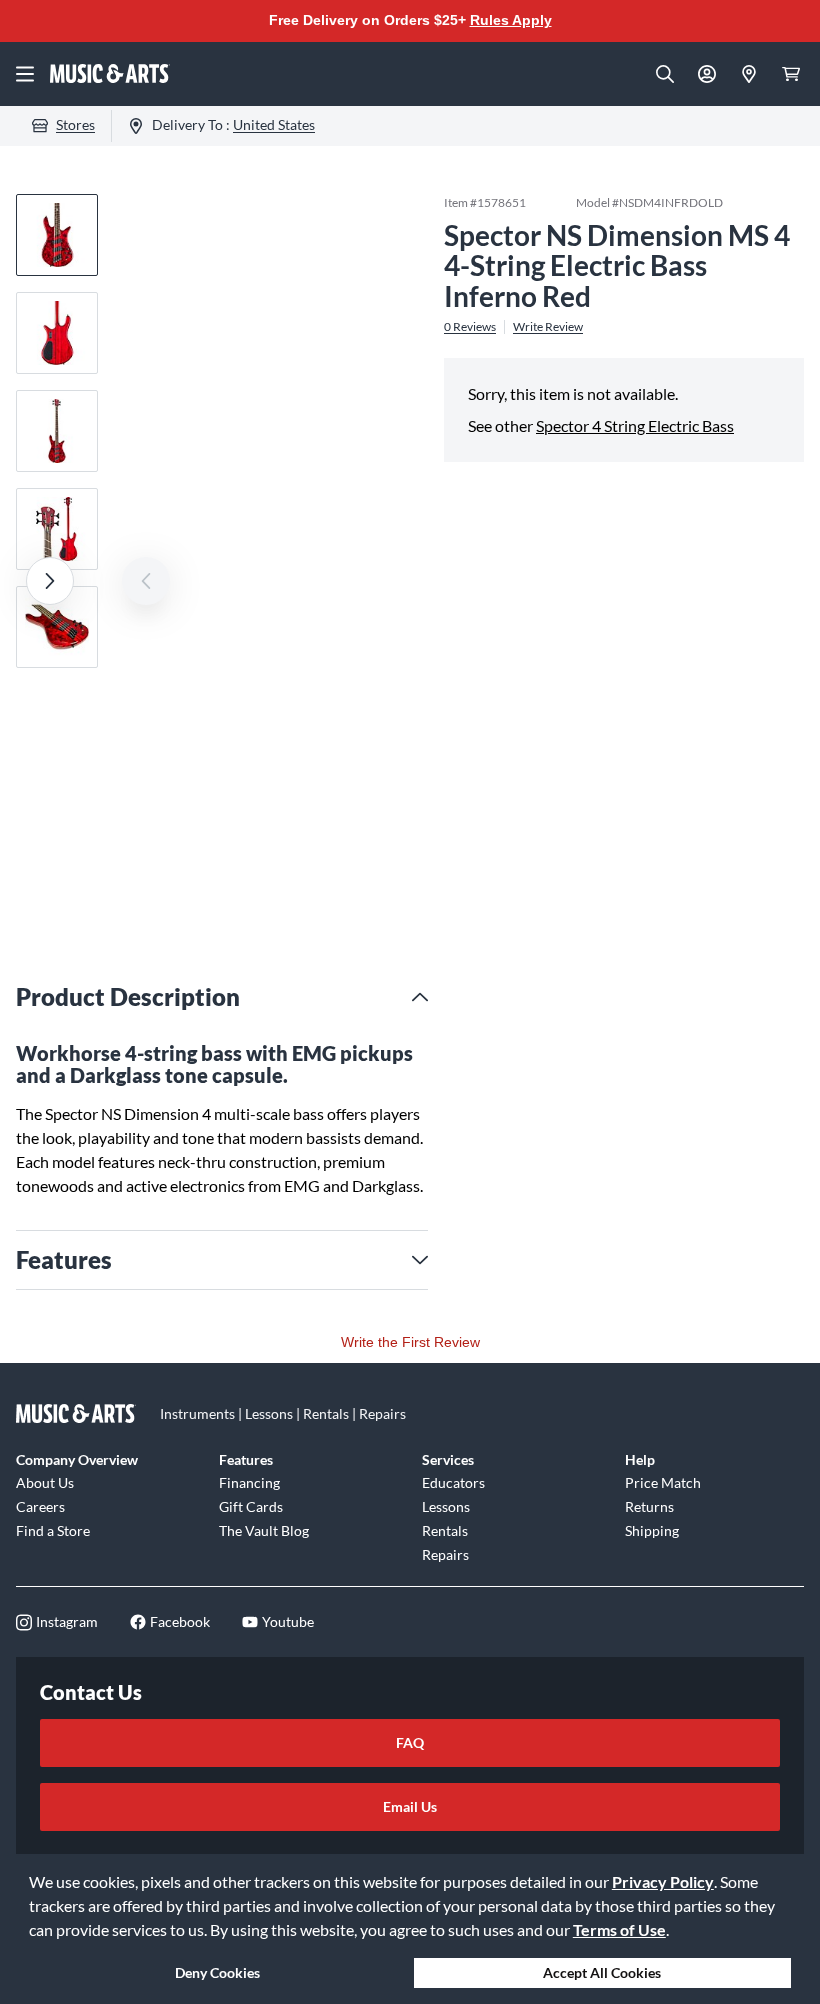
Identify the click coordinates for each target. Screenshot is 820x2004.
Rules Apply (511, 20)
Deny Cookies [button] (217, 1972)
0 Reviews (470, 327)
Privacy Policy (663, 1881)
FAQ (410, 1742)
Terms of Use (619, 1929)
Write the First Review (410, 1342)
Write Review (548, 327)
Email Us (410, 1806)
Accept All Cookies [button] (602, 1972)
